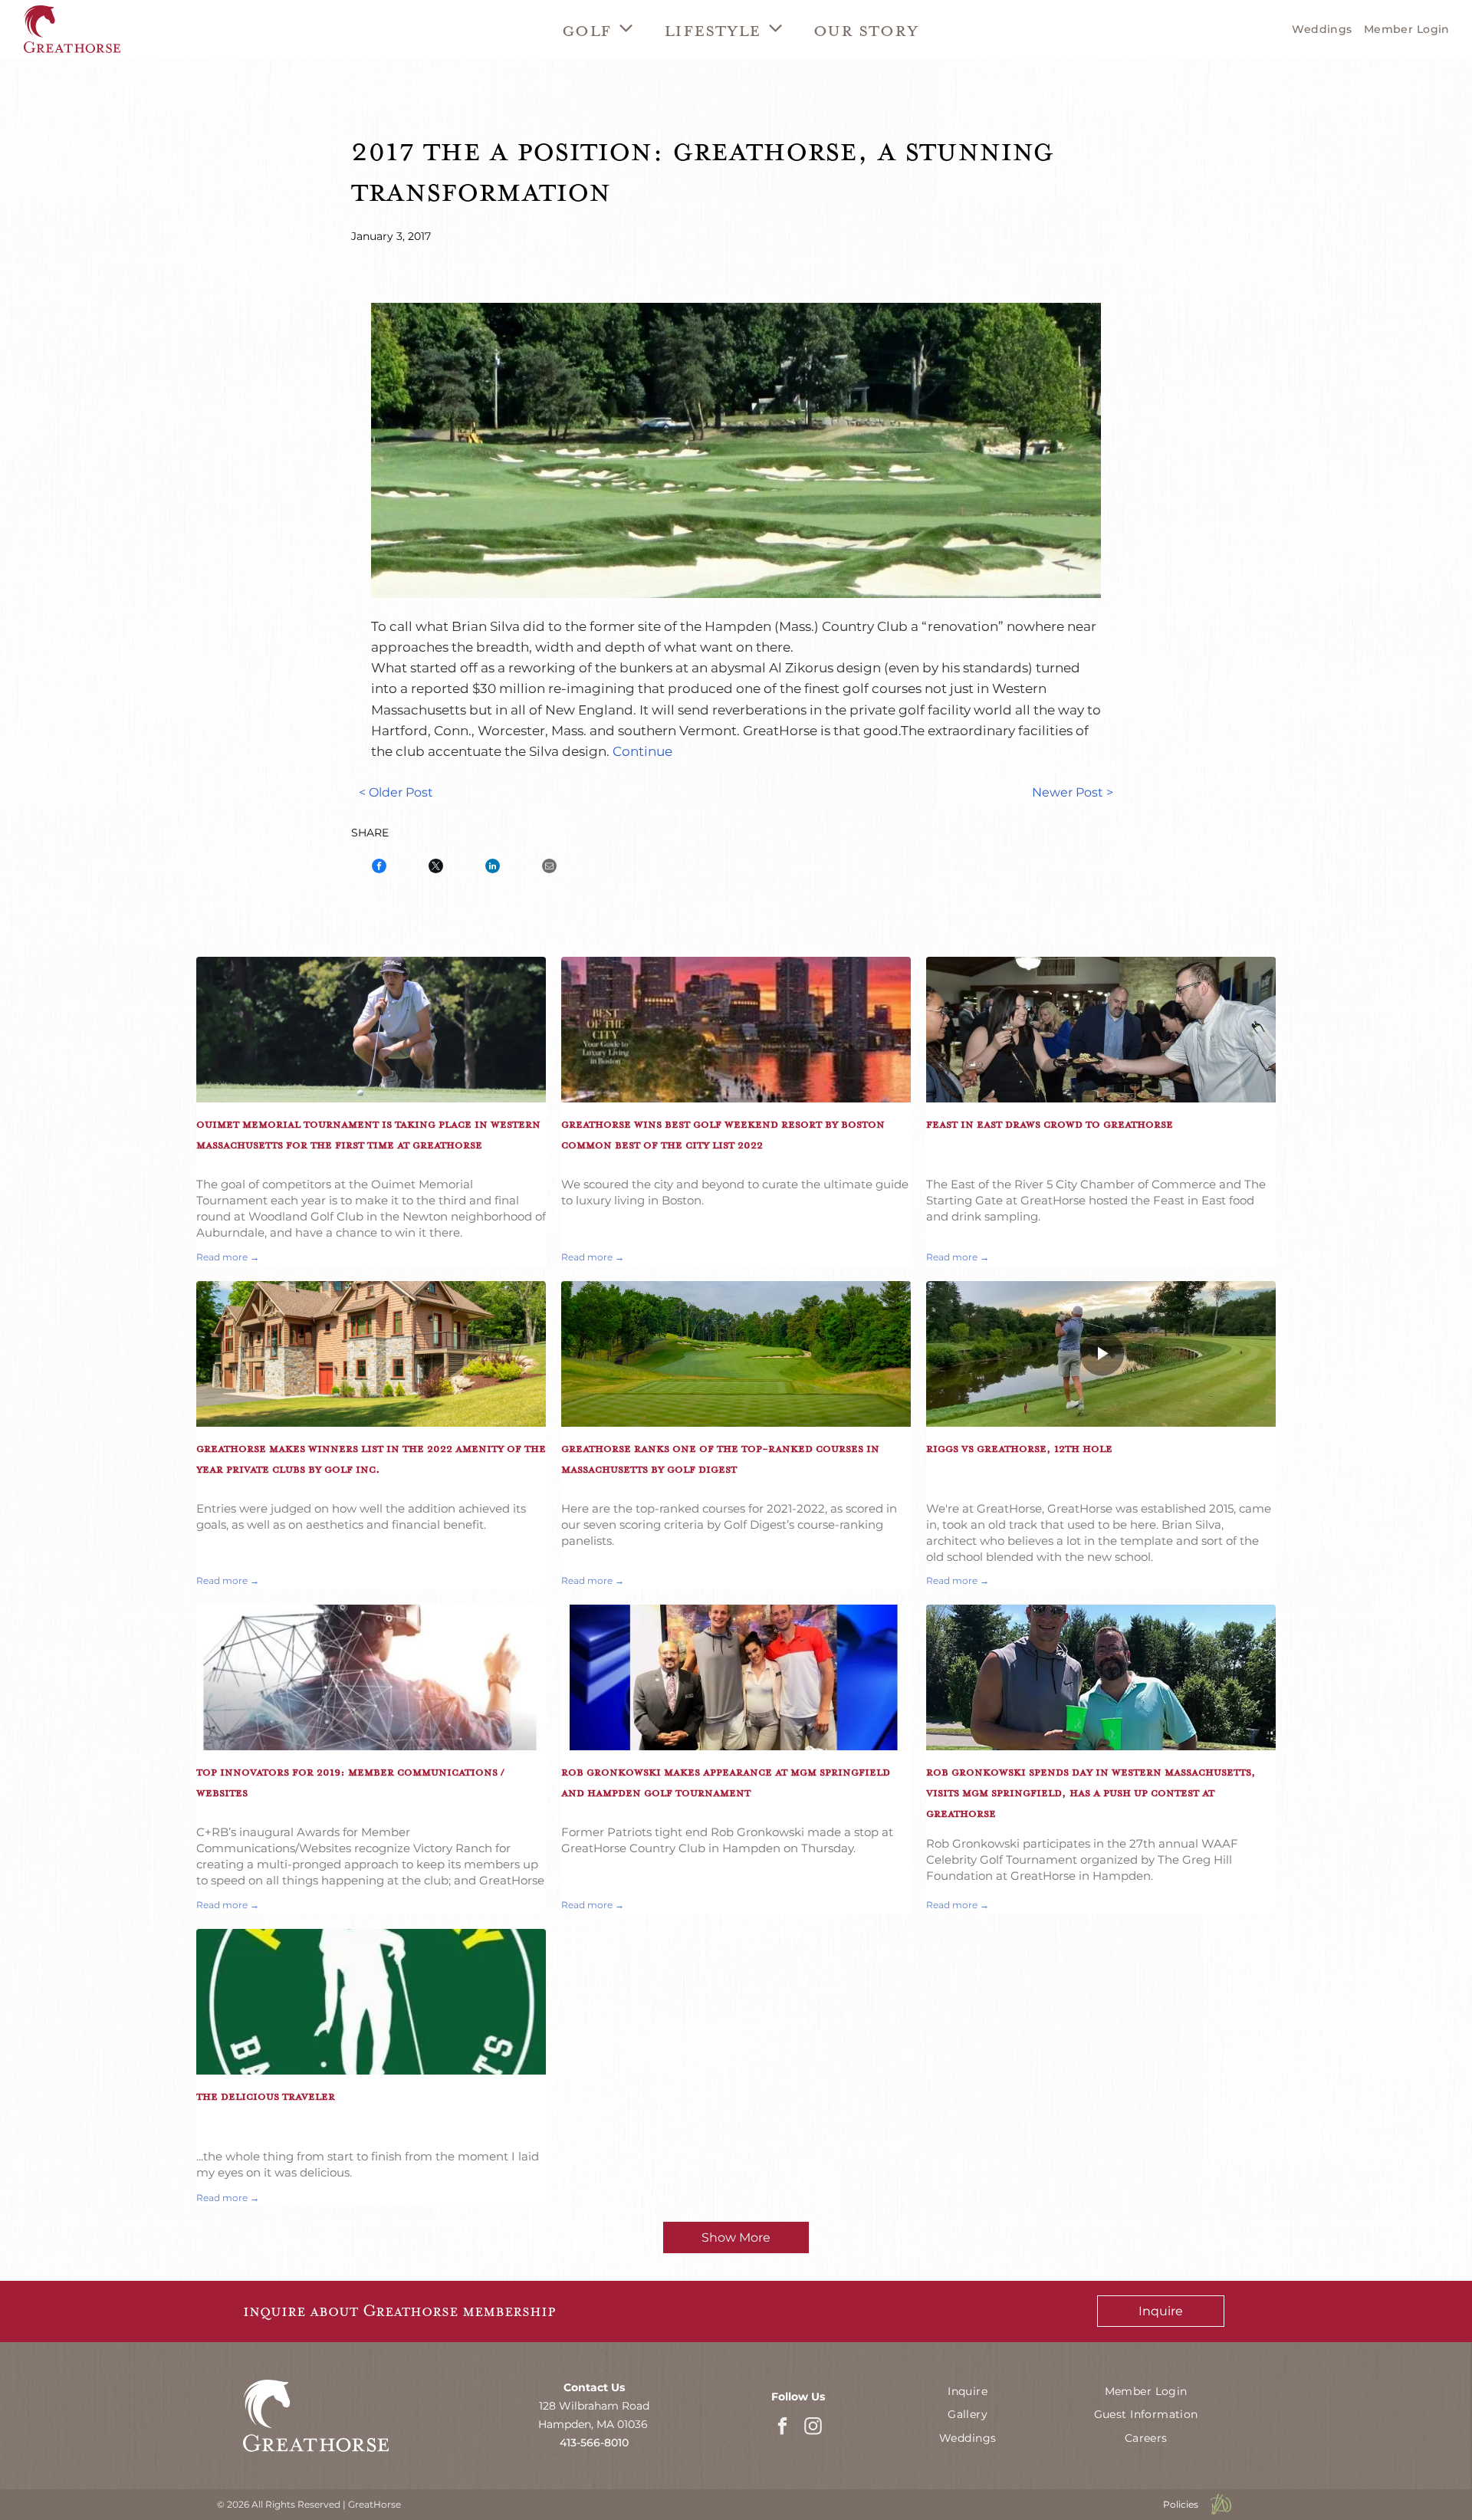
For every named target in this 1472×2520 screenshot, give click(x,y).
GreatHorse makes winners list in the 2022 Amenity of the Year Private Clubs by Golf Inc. (371, 1459)
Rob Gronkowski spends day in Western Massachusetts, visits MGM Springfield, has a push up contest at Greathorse (1091, 1792)
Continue (642, 751)
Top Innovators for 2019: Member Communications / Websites (350, 1782)
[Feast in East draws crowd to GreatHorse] (1101, 1030)
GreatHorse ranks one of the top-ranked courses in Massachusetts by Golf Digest (720, 1459)
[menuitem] (598, 29)
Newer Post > (1073, 792)
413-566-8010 (594, 2443)
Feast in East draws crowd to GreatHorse (1050, 1124)
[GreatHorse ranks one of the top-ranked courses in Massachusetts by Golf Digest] (736, 1354)
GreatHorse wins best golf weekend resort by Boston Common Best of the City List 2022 (723, 1134)
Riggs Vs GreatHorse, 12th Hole (1019, 1448)
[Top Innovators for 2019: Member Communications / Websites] (371, 1677)
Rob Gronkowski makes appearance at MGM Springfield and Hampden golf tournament (726, 1782)
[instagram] (813, 2428)
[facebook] (782, 2428)
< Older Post (396, 792)
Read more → (228, 1257)
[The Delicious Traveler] (371, 2002)
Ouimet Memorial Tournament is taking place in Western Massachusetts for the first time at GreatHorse (368, 1134)
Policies (1181, 2504)
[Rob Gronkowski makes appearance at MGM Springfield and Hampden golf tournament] (736, 1677)
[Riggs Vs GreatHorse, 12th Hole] (1101, 1354)
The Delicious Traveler (266, 2096)
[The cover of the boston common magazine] (736, 1030)
